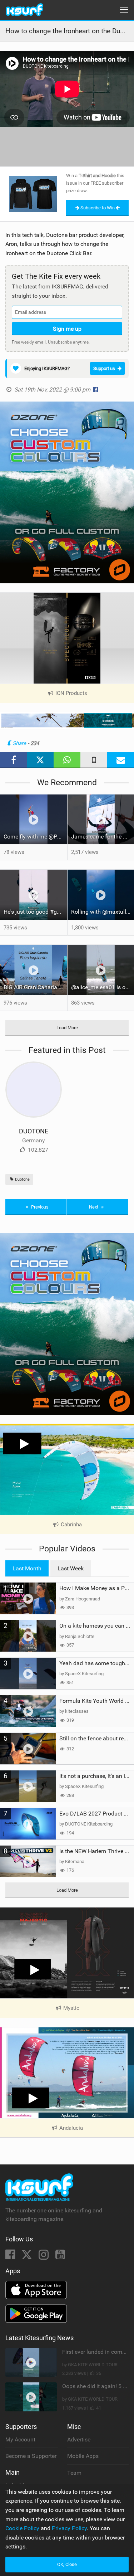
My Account (20, 2439)
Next (94, 1207)
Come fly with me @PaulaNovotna (35, 837)
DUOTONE (34, 1131)
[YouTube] (60, 2257)
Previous (39, 1207)
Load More (67, 1028)
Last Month (27, 1568)
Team (74, 2473)
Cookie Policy (22, 2528)
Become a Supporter (31, 2456)
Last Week (71, 1568)
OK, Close (67, 2564)
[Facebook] (11, 2257)
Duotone (22, 1179)
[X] (28, 2257)
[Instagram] (44, 2257)
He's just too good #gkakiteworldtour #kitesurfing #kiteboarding (35, 912)
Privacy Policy (69, 2528)
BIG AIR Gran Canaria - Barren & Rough (35, 987)
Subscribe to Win (98, 208)
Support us (104, 368)
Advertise (79, 2439)
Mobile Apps (83, 2456)
